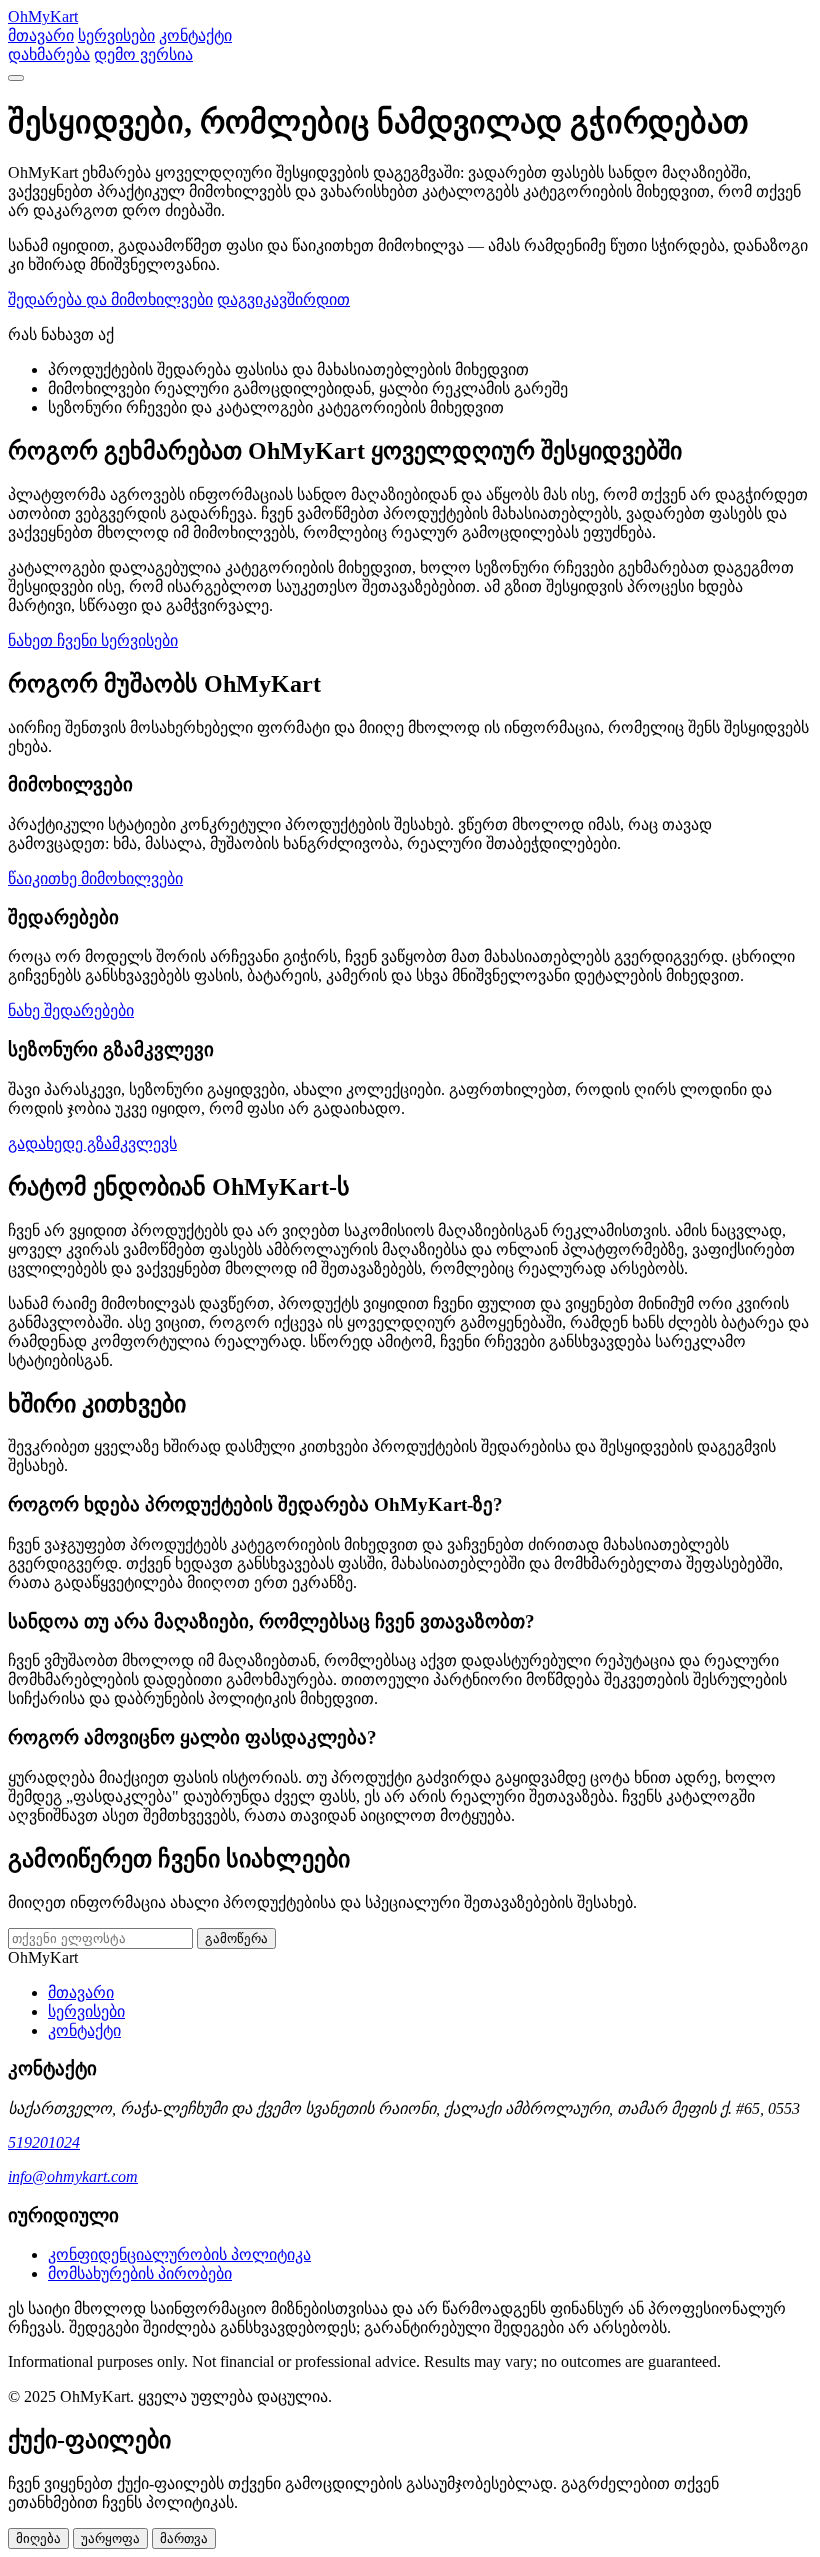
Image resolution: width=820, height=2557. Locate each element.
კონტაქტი (195, 35)
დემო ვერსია (143, 54)
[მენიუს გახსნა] (16, 78)
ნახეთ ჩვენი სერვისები (93, 640)
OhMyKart (43, 16)
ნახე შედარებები (71, 1010)
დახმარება (49, 54)
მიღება (38, 2538)
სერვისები (116, 35)
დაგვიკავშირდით (283, 299)
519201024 (44, 2142)
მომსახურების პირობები (140, 2273)
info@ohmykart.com (73, 2176)
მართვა (184, 2538)
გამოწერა (236, 1938)
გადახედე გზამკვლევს (92, 1143)
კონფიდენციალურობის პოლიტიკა (179, 2254)
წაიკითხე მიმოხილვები (95, 878)
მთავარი (41, 35)
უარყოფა (110, 2538)
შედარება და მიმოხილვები (110, 299)
